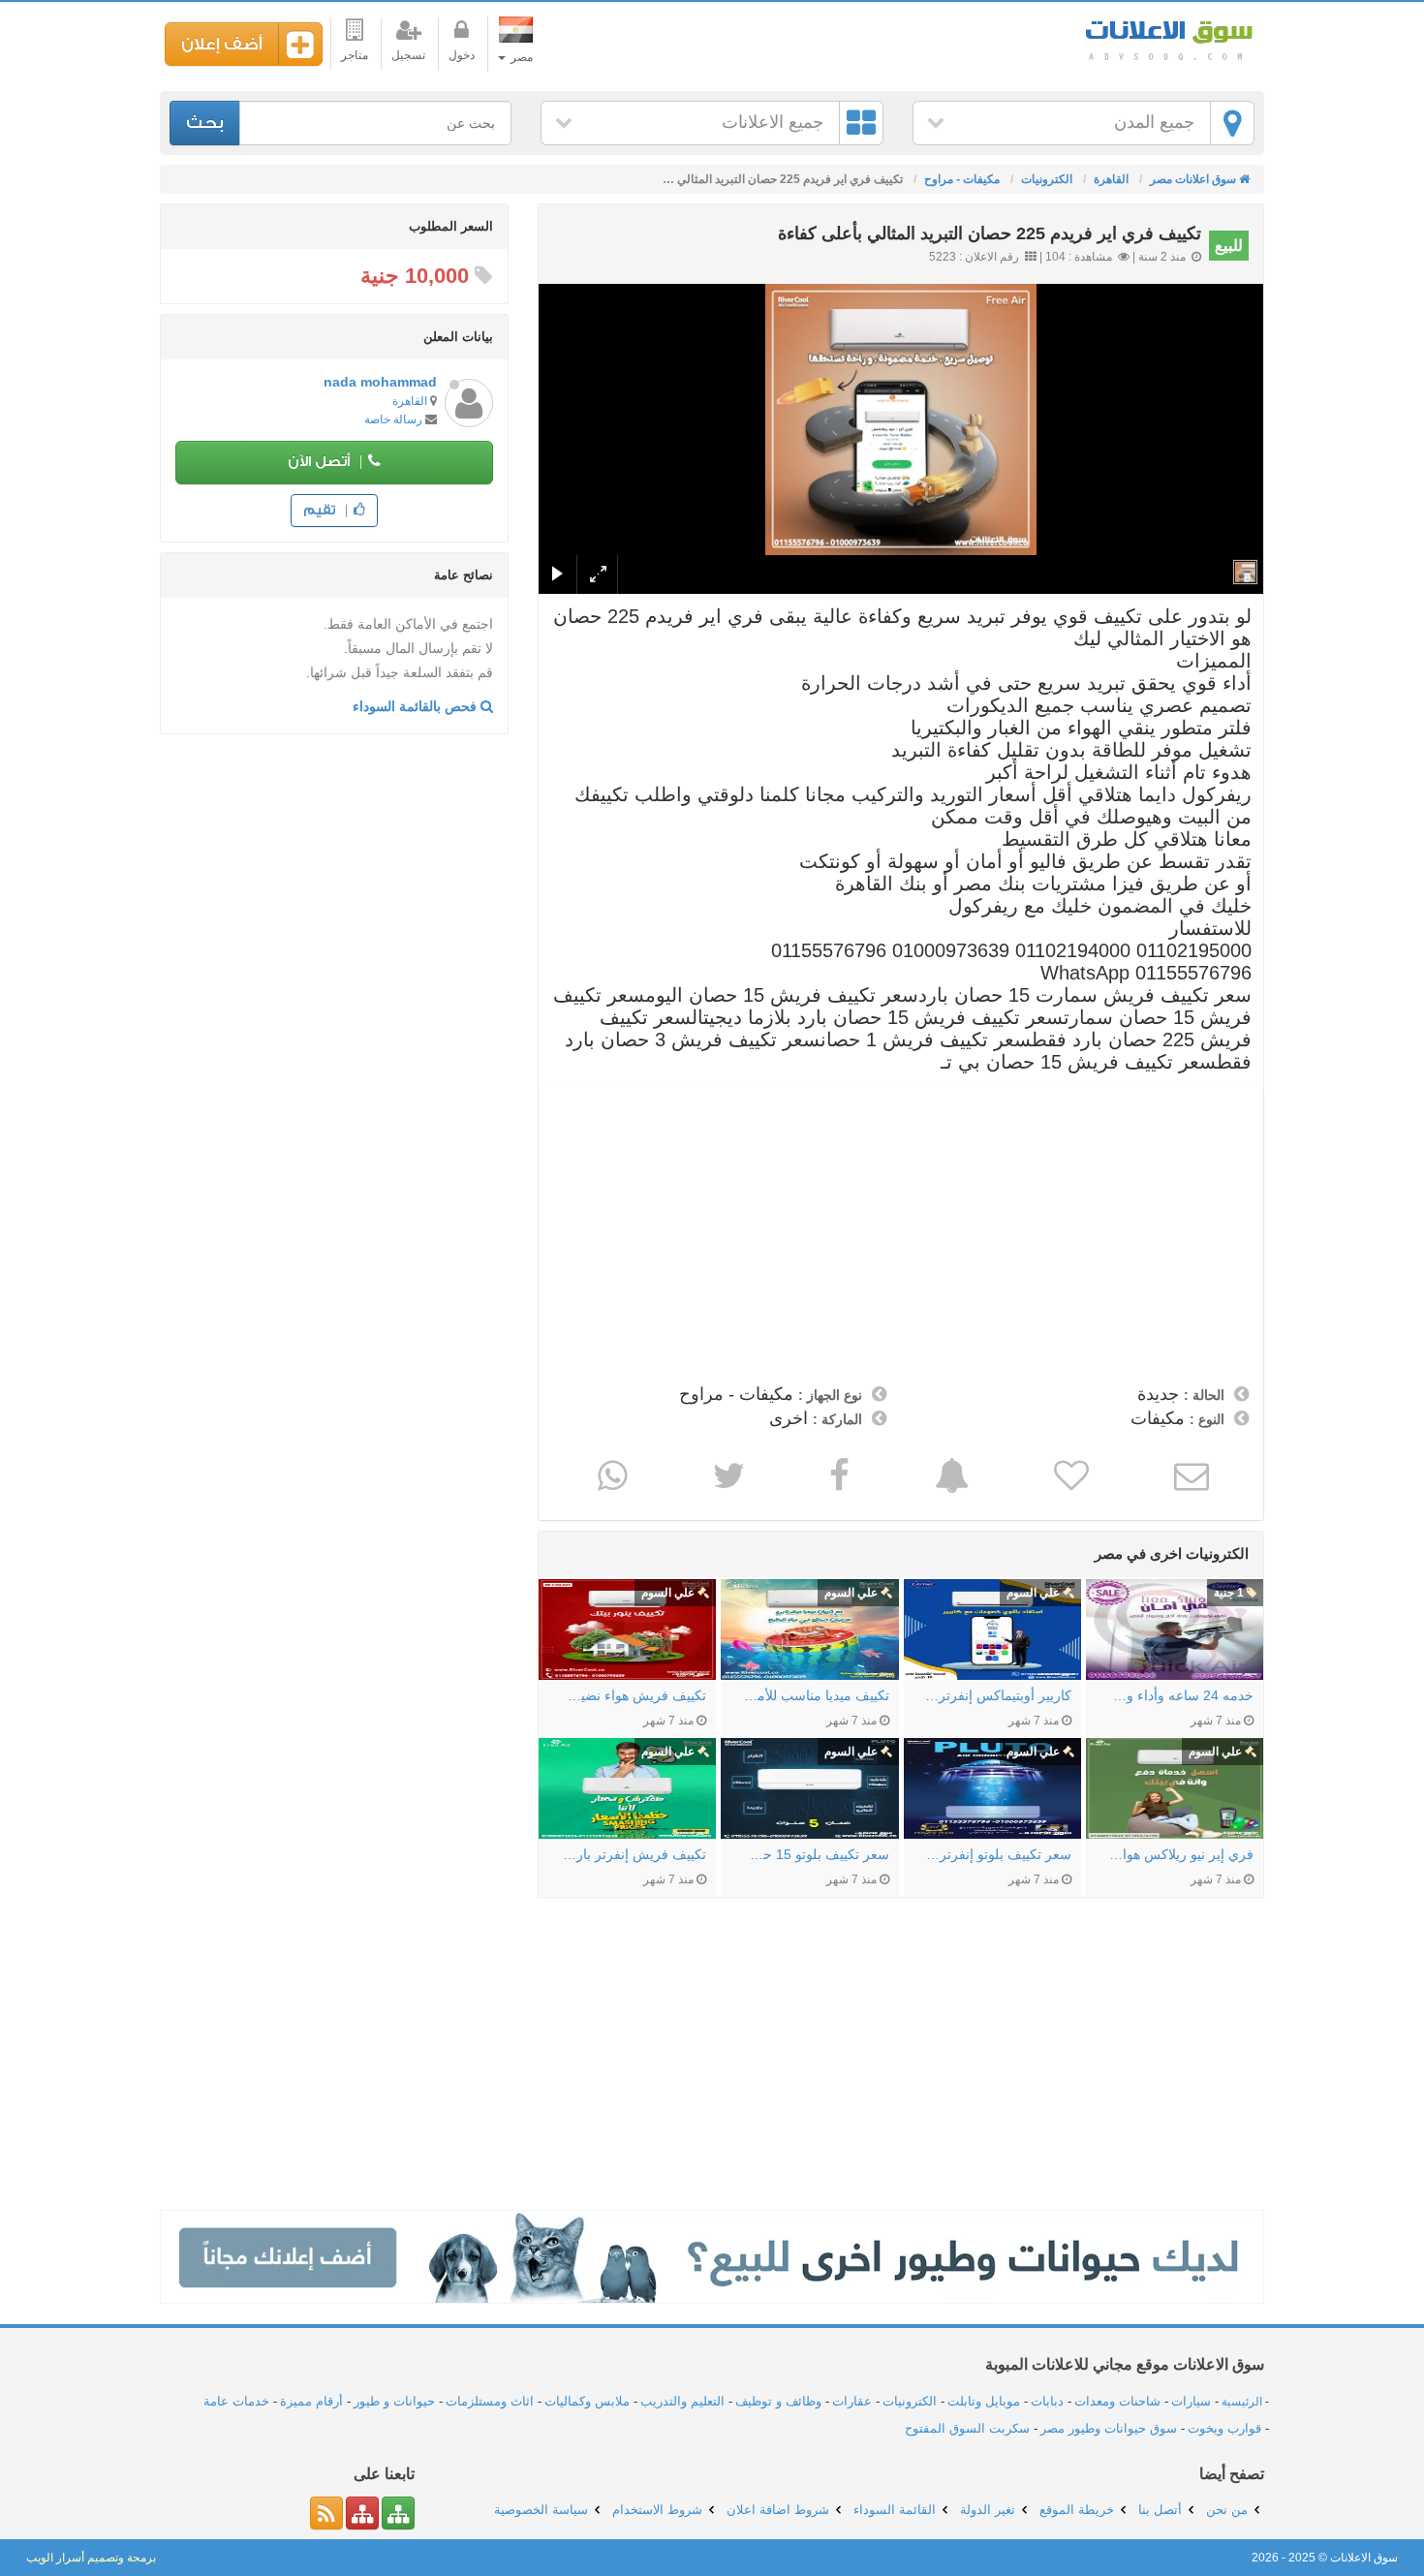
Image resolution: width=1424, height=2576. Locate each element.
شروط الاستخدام (657, 2510)
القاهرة (410, 401)
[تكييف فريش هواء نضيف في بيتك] (627, 1629)
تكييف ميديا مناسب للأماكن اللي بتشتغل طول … (814, 1695)
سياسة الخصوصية (541, 2510)
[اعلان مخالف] (950, 1475)
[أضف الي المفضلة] (1069, 1475)
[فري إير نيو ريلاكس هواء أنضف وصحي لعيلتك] (1175, 1788)
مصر (520, 57)
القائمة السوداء (895, 2510)
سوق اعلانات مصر (1167, 38)
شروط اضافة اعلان (778, 2510)
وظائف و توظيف (778, 2401)
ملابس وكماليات (587, 2401)
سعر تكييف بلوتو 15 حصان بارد (814, 1854)
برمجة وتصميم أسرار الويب (91, 2558)
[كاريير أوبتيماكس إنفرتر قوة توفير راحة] (992, 1629)
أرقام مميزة (311, 2401)
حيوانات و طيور (394, 2401)
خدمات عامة (236, 2401)
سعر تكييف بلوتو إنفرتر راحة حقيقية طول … (997, 1854)
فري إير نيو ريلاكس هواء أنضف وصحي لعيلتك (1179, 1854)
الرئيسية (1242, 2402)
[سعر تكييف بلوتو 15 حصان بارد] (809, 1788)
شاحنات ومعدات (1117, 2401)
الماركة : (837, 1419)
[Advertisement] (901, 1230)
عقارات (852, 2401)
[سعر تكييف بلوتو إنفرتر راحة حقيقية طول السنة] (992, 1788)
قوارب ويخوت (1224, 2428)
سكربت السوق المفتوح (967, 2428)
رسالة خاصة (393, 419)
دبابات (1047, 2401)
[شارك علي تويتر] (727, 1475)
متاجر (355, 55)
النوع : (1207, 1419)
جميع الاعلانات (773, 122)
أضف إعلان (222, 44)
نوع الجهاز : (830, 1395)
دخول (462, 55)
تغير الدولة (988, 2510)
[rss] (326, 2513)
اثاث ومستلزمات (490, 2401)
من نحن (1227, 2510)
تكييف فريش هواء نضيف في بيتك (632, 1695)
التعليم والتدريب (682, 2401)
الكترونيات (910, 2401)
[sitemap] (398, 2513)
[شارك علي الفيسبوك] (837, 1475)
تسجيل (408, 55)
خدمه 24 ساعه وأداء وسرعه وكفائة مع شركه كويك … (1179, 1695)
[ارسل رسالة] (1189, 1475)
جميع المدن (1154, 122)
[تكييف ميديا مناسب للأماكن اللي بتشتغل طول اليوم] (809, 1629)
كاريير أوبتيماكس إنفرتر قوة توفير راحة (997, 1695)
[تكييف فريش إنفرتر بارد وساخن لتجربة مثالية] (627, 1788)
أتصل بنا (1160, 2510)
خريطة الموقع (1077, 2510)
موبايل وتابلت (984, 2401)
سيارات (1191, 2401)
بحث (205, 123)
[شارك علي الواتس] (610, 1475)
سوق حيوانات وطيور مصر (1109, 2428)
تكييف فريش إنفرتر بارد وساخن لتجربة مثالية (632, 1854)
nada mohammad (380, 382)
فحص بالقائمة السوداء (417, 706)
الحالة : (1204, 1395)
